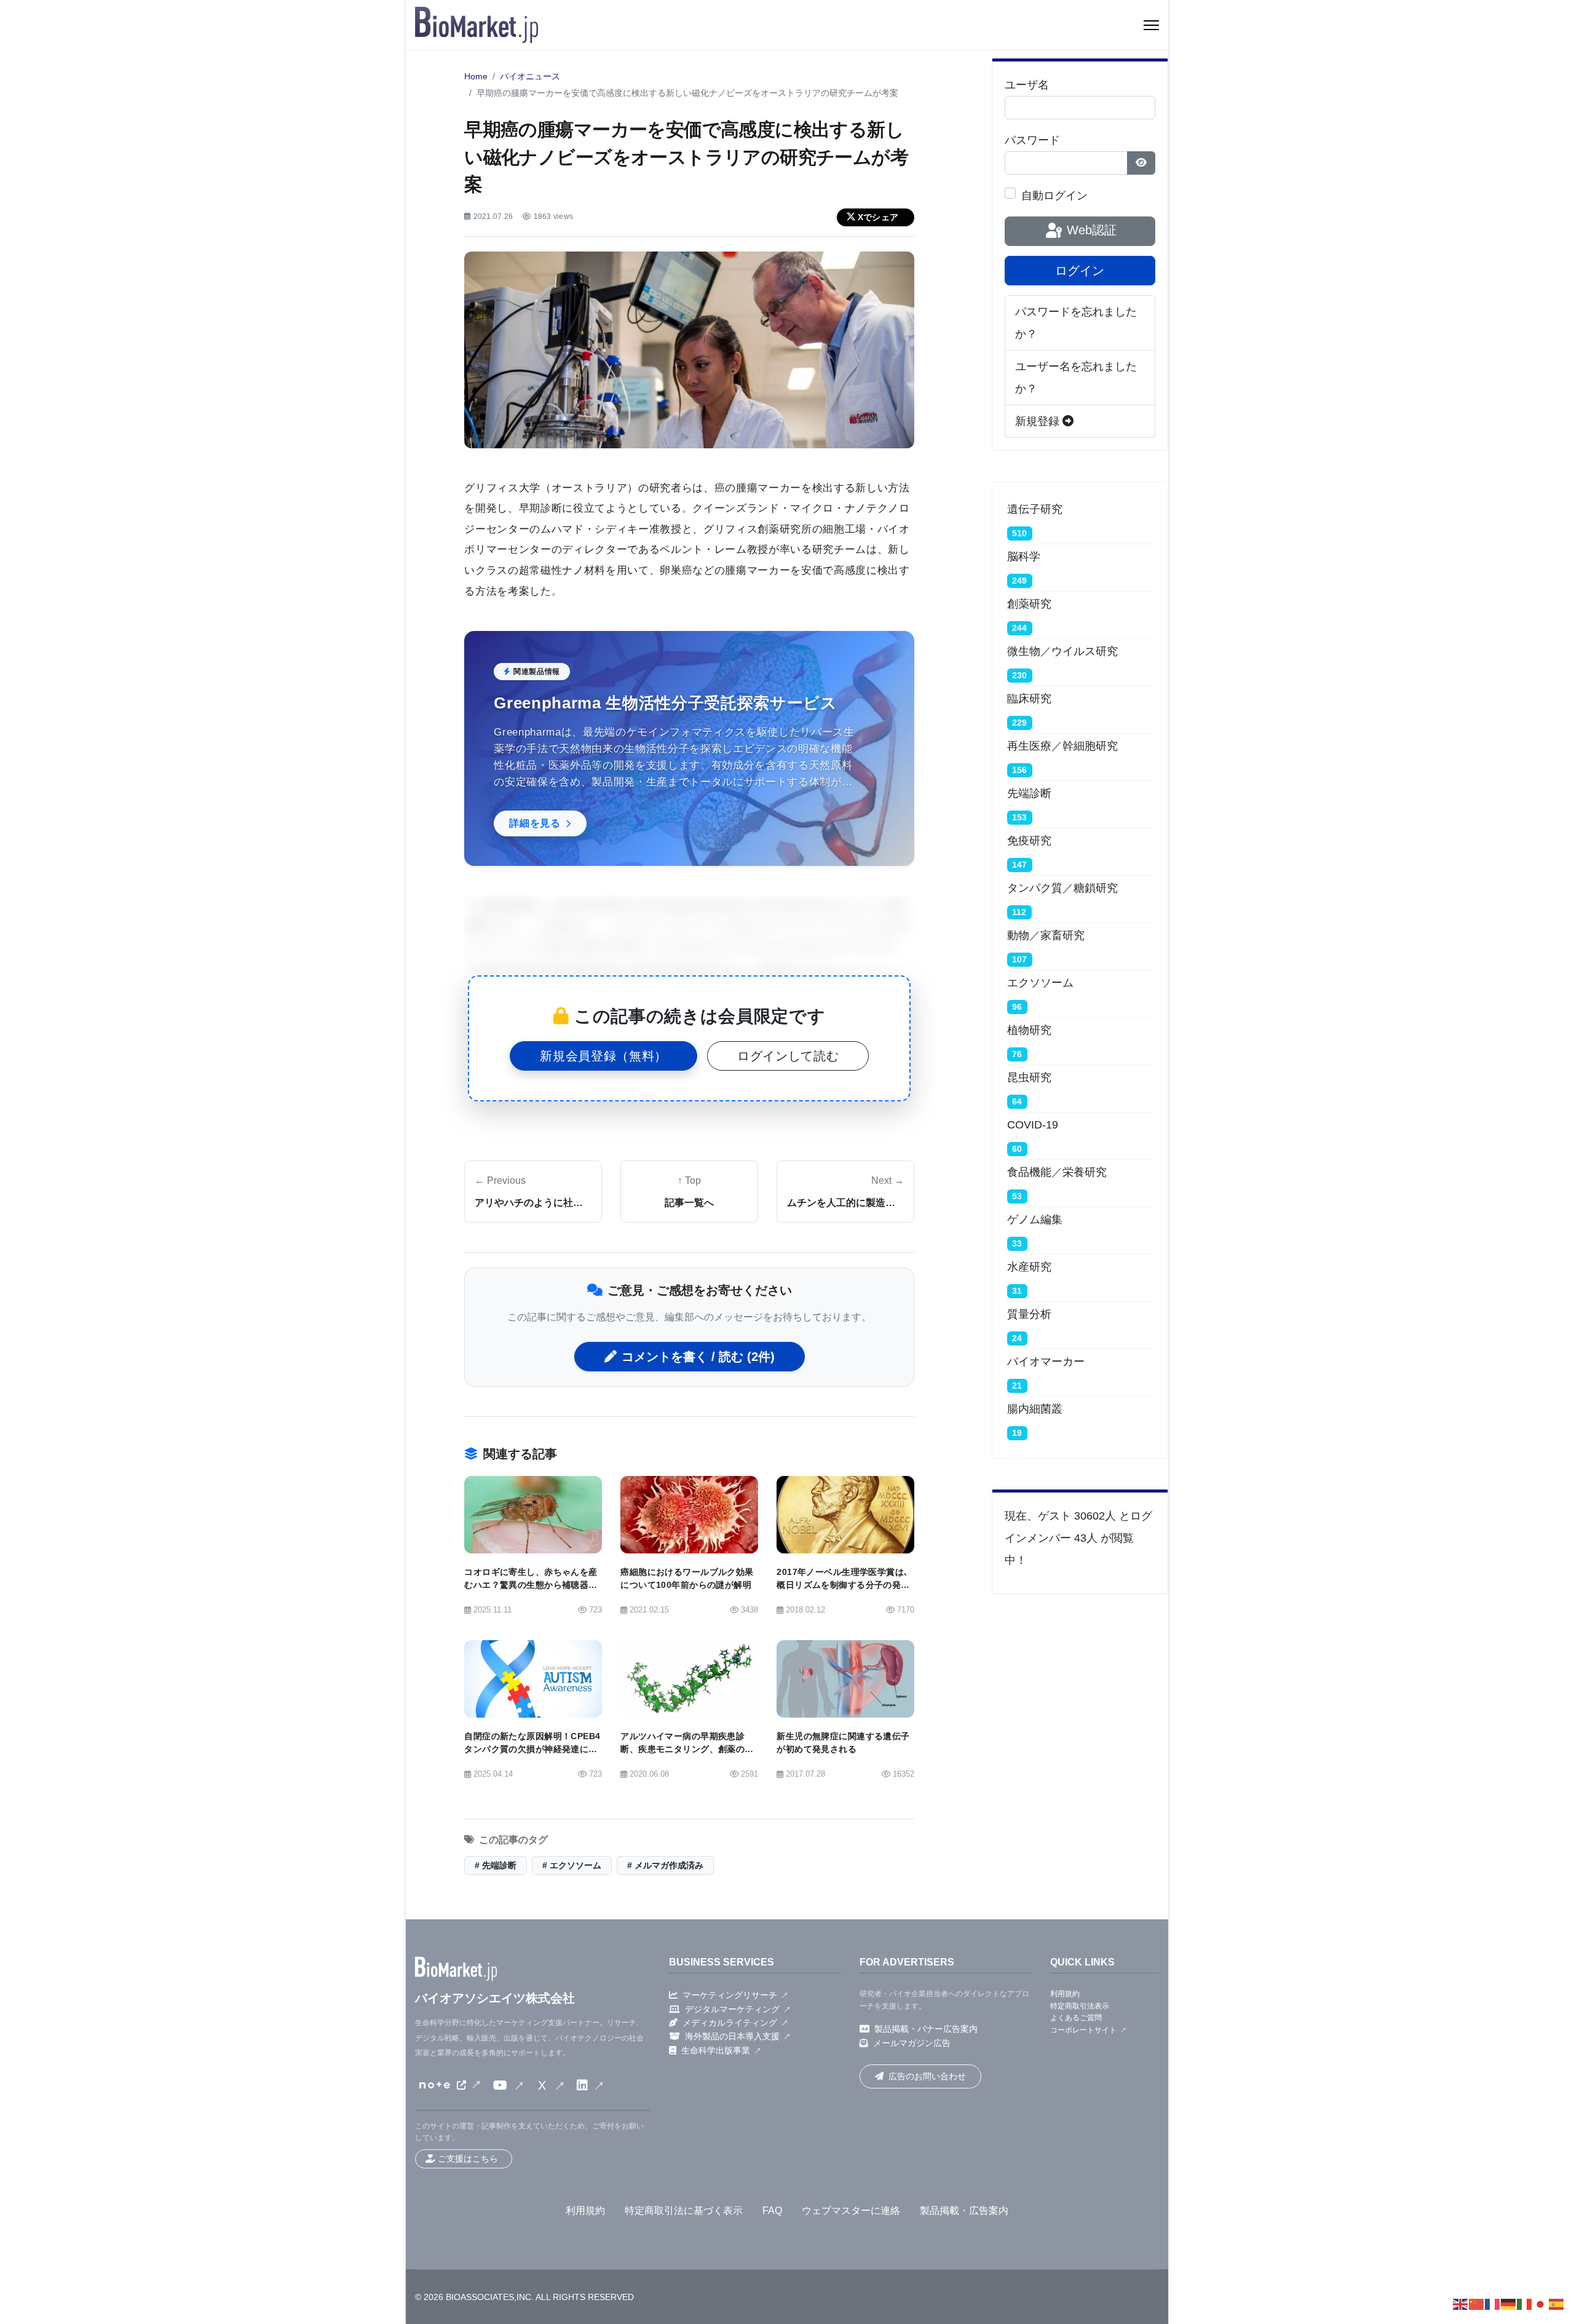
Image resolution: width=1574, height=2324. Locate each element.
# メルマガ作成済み (665, 1866)
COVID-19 (1033, 1125)
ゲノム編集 (1035, 1220)
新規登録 (1039, 421)
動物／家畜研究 (1046, 935)
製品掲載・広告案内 (964, 2211)
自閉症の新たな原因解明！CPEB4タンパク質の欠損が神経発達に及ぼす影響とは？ (532, 1749)
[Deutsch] (1509, 2304)
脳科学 (1024, 557)
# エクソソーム (572, 1866)
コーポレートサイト (1083, 2030)
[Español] (1557, 2304)
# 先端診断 (496, 1866)
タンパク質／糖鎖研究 (1062, 888)
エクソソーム (1040, 983)
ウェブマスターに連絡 (851, 2211)
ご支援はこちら (468, 2159)
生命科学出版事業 (716, 2050)
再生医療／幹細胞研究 (1062, 746)
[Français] (1493, 2304)
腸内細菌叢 (1035, 1409)
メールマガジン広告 (912, 2043)
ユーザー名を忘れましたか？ (1076, 378)
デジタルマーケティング (732, 2009)
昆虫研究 (1029, 1077)
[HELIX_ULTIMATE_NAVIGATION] (1151, 25)
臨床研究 (1029, 699)
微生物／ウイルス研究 (1062, 651)
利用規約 (1065, 1994)
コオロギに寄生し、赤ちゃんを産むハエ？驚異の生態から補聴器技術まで (531, 1585)
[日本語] (1541, 2304)
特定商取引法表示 (1080, 2006)
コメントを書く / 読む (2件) (698, 1357)
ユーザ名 (1027, 85)
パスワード (1032, 140)
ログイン (1080, 271)
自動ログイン (1054, 196)
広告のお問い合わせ (927, 2076)
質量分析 (1029, 1314)
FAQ (772, 2211)
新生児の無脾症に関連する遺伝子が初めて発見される (843, 1743)
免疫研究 (1029, 841)
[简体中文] (1477, 2304)
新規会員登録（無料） (603, 1056)
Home (476, 77)
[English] (1461, 2304)
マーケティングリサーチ (730, 1995)
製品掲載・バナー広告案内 (926, 2029)
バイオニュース (530, 77)
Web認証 (1090, 230)
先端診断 (1029, 793)
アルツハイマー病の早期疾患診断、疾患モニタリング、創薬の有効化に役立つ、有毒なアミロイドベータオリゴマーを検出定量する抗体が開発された (687, 1763)
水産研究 (1029, 1267)
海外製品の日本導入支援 (732, 2036)
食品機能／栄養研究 (1057, 1172)
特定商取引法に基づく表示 (684, 2211)
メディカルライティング (730, 2023)
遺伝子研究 (1035, 509)
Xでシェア (878, 217)
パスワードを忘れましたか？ (1076, 323)
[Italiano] (1525, 2304)
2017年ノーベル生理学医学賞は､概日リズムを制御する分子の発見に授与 (843, 1585)
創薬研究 (1029, 604)
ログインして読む (788, 1056)
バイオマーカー (1046, 1362)
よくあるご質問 (1076, 2018)
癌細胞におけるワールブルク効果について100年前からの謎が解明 (687, 1579)
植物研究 (1029, 1030)
